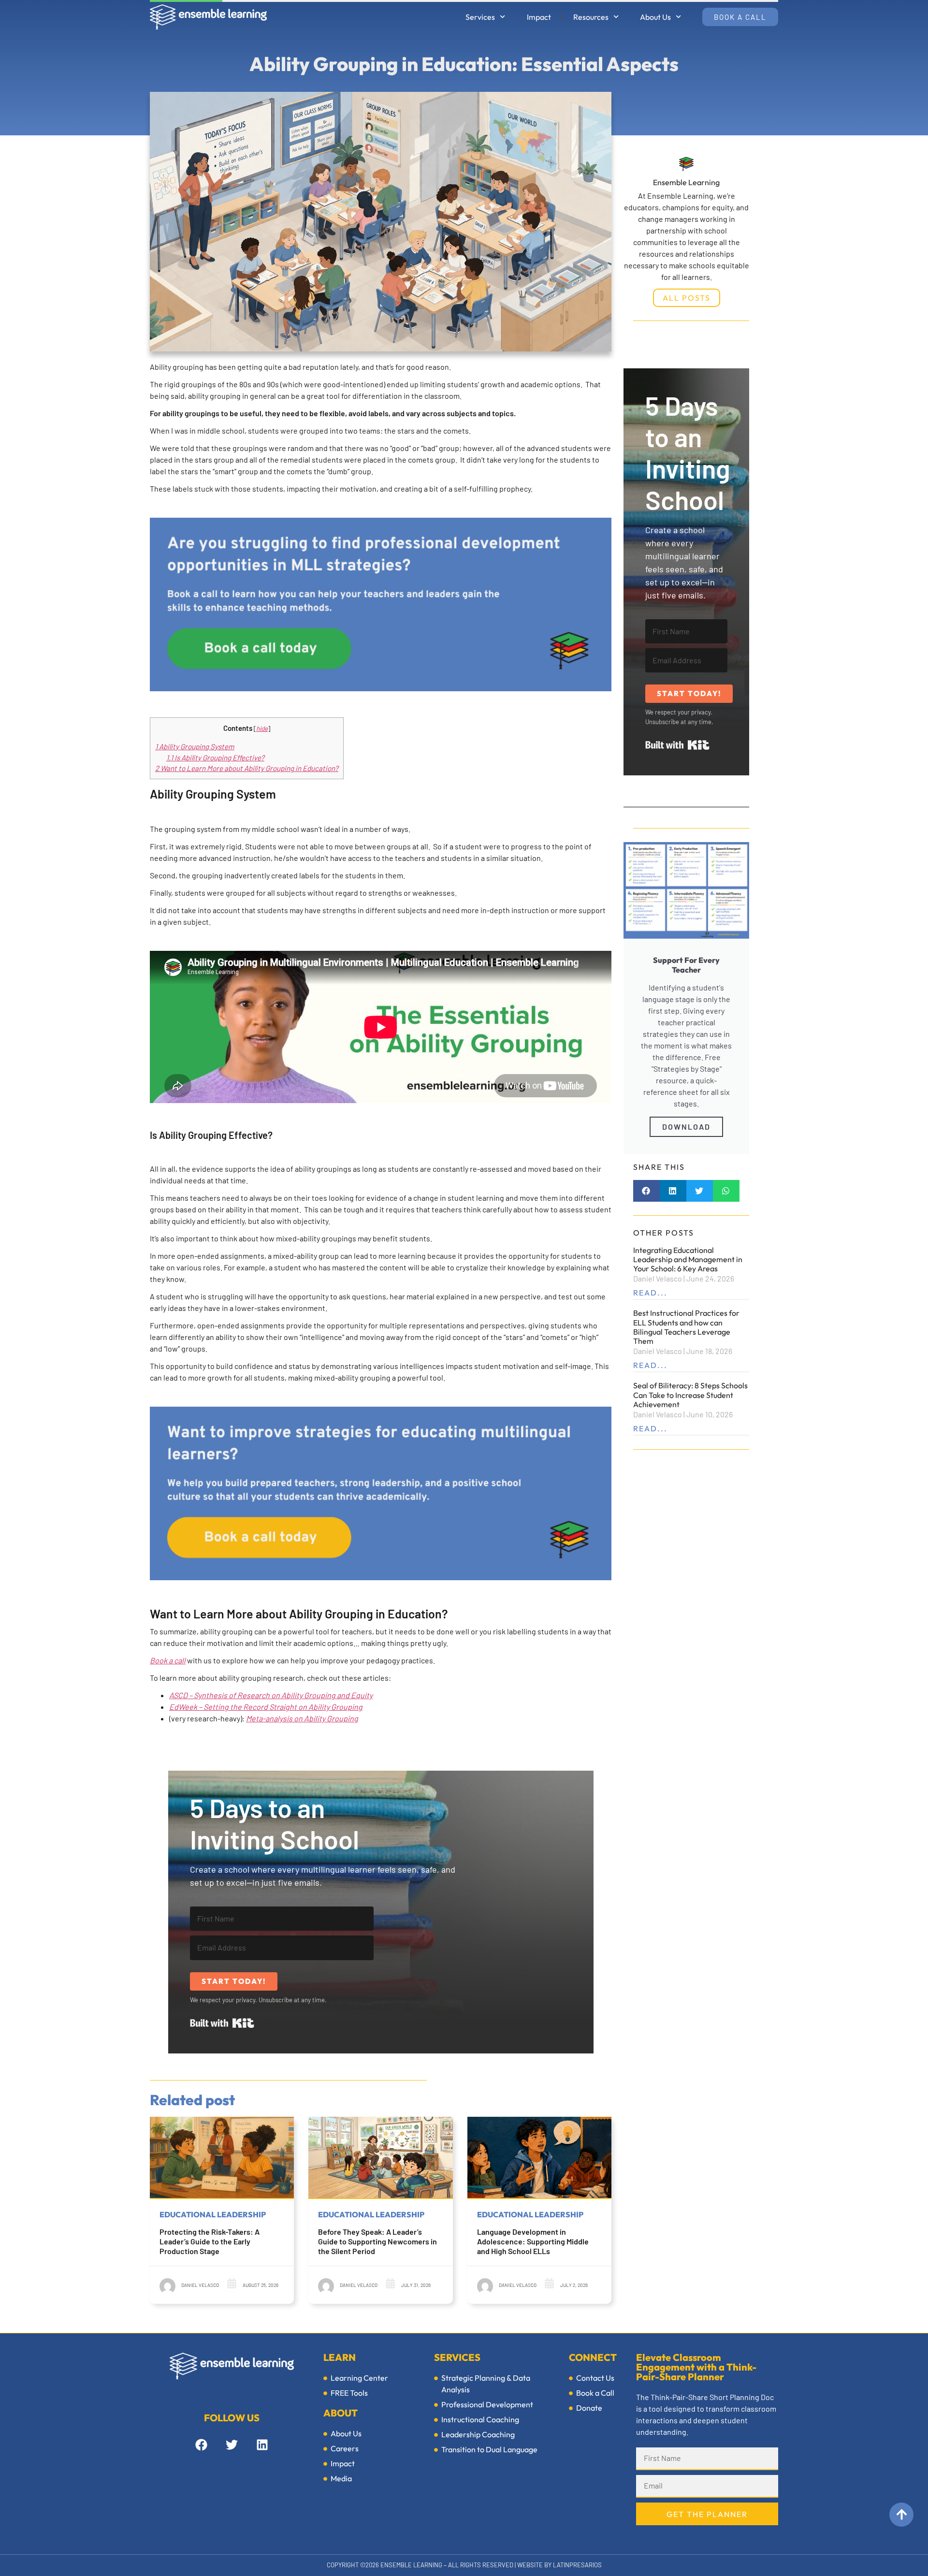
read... (650, 1293)
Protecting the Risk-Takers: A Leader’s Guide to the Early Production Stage (210, 2241)
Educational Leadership (213, 2214)
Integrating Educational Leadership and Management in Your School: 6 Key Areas (688, 1259)
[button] (646, 1191)
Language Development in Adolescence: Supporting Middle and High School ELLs (533, 2241)
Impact (539, 17)
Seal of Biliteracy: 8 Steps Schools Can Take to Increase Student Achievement (690, 1395)
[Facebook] (201, 2445)
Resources (591, 17)
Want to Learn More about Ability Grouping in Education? (247, 768)
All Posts (687, 298)
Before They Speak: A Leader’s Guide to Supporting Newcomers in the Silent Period (377, 2241)
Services (480, 17)
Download (686, 1127)
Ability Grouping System (195, 746)
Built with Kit (222, 2023)
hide (262, 728)
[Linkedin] (262, 2445)
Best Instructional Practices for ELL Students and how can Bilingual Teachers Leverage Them (686, 1327)
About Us (655, 17)
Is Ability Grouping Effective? (215, 757)
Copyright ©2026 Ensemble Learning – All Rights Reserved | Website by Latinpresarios (464, 2565)
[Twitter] (232, 2445)
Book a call (168, 1660)
